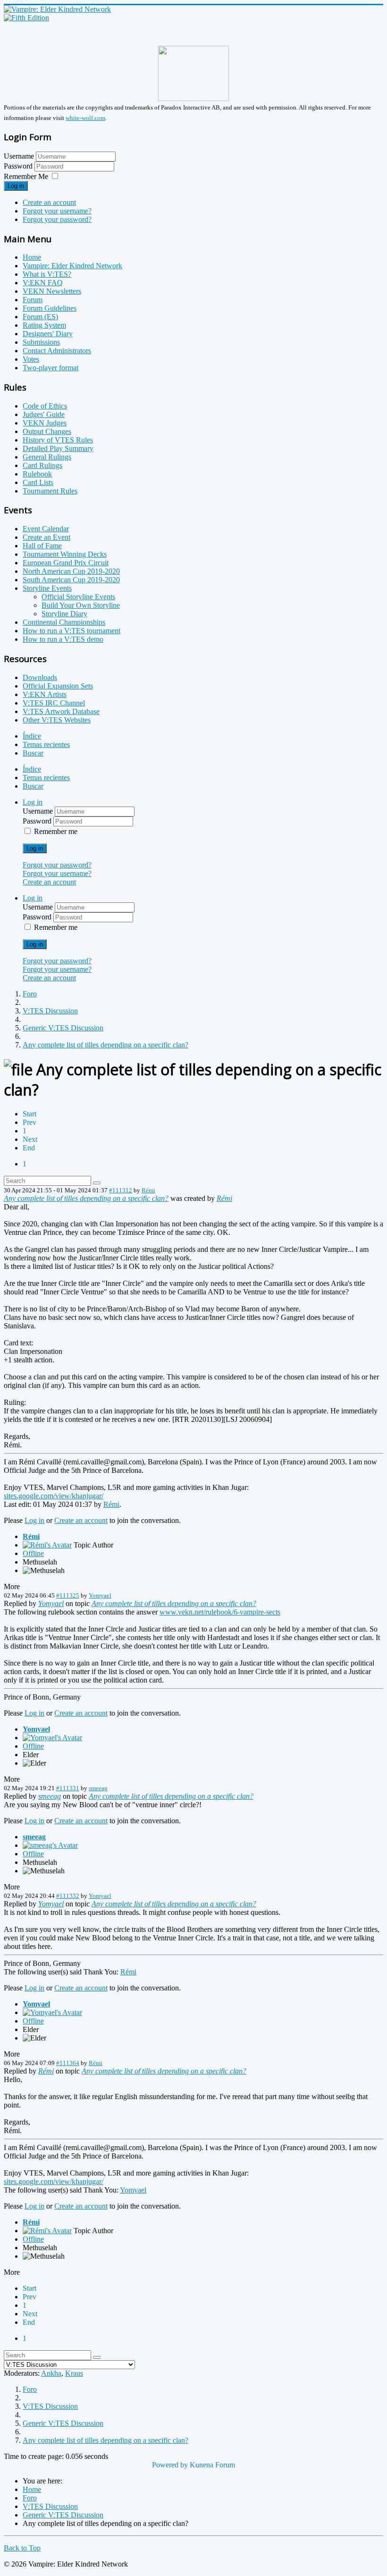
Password (19, 166)
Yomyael (100, 1595)
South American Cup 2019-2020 (71, 580)
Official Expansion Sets (58, 686)
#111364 (68, 2063)
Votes (31, 359)
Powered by (170, 2465)
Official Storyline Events (78, 597)
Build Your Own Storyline (81, 605)
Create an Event (46, 537)
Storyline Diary (64, 614)
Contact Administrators (57, 351)
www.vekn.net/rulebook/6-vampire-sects (220, 1612)
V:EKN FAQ (43, 283)
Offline (33, 1553)
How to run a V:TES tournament (72, 631)
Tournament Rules (50, 491)
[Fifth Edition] (26, 18)
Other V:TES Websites (57, 720)
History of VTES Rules (58, 440)
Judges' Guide (44, 414)
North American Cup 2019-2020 (71, 571)
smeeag (98, 1788)
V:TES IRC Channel (54, 703)
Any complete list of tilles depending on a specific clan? (86, 1198)
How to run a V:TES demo (63, 639)
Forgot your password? (57, 219)
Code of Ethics (45, 406)
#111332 (68, 1896)
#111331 (68, 1788)
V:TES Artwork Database (61, 711)
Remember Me (26, 176)
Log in (16, 186)
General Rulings (47, 457)
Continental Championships (64, 622)
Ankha (51, 2373)
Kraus (74, 2373)
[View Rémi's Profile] (47, 1545)
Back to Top (22, 2548)
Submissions (41, 342)
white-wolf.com (85, 118)
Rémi (148, 1190)
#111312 (121, 1190)
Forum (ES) (40, 317)
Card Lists (38, 482)
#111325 (68, 1595)
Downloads (40, 677)
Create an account (49, 202)
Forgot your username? (57, 211)
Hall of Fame (42, 546)
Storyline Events (47, 588)
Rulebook (37, 474)
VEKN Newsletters (52, 291)
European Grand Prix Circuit (66, 563)
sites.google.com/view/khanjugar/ (54, 1496)
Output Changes (47, 431)
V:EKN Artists (45, 694)
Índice (32, 736)
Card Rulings (42, 465)
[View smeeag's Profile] (50, 1845)
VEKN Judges (45, 423)
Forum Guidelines (50, 308)
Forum (33, 300)
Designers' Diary (48, 334)
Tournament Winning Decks (65, 554)
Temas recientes (46, 744)
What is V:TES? (47, 274)
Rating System (44, 325)
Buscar (33, 753)
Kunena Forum (212, 2465)
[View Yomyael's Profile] (52, 1738)
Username (19, 156)
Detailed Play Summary (58, 448)
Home (32, 257)
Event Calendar (46, 529)
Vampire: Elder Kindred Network (72, 266)
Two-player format (50, 368)
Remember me (56, 831)
